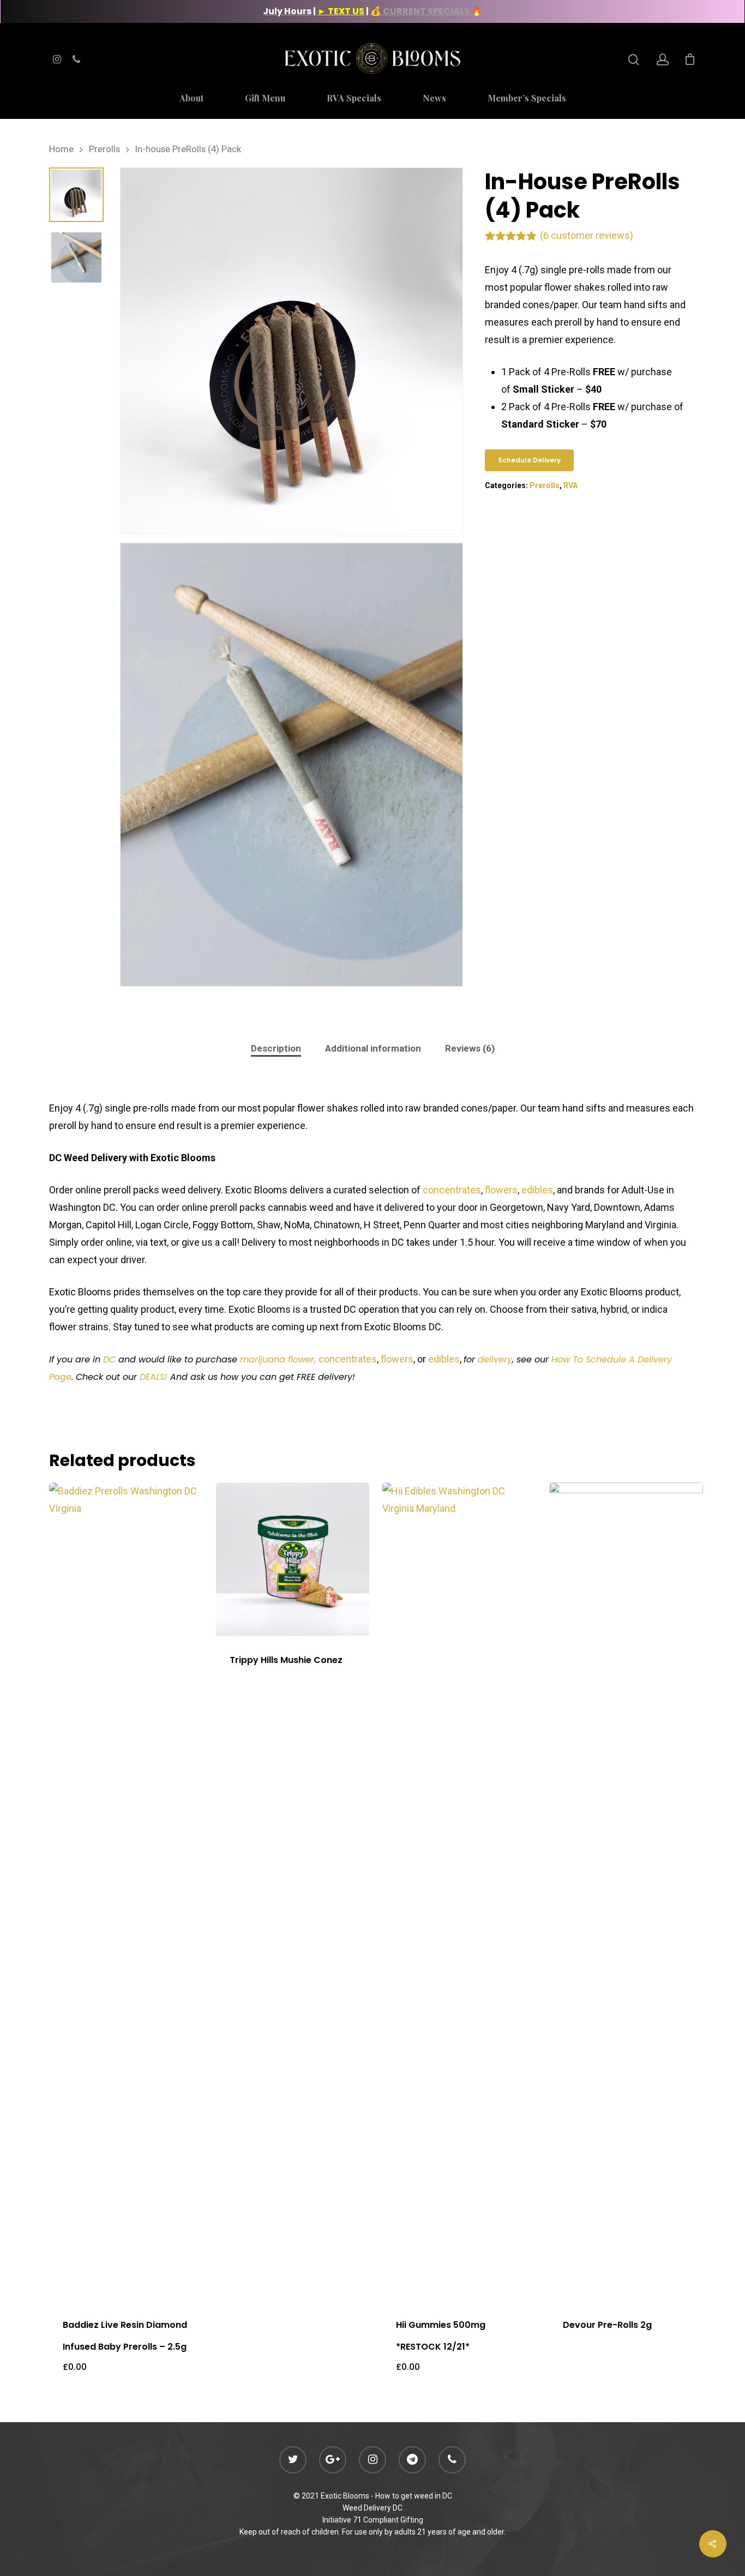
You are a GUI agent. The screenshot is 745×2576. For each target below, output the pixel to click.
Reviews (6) (470, 1048)
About (191, 99)
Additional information (373, 1048)
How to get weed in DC (414, 2496)
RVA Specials (354, 99)
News (434, 99)
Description (276, 1048)
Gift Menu (265, 99)
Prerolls (104, 149)
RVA (570, 485)
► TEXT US (341, 11)
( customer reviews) (587, 235)
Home (61, 149)
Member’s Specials (527, 99)
